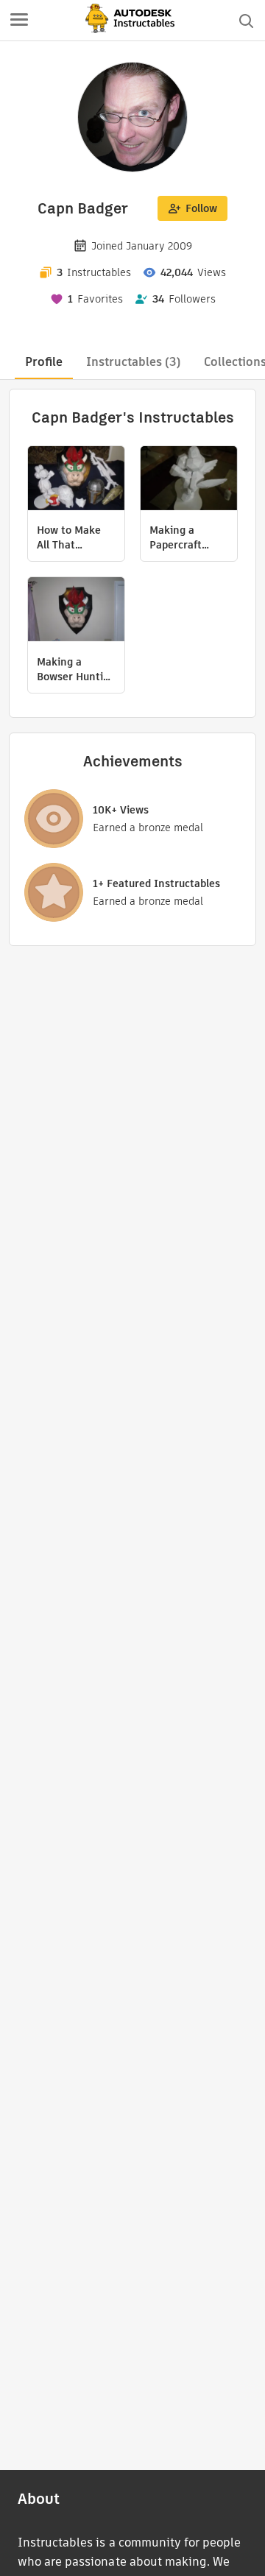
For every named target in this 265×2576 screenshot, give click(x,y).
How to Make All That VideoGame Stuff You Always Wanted (75, 537)
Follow (201, 208)
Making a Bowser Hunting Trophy (76, 669)
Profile (44, 362)
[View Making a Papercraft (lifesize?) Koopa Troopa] (189, 480)
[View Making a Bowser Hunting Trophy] (76, 611)
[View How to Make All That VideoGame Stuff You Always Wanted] (76, 480)
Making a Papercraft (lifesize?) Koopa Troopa (183, 537)
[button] (19, 21)
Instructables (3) (133, 362)
